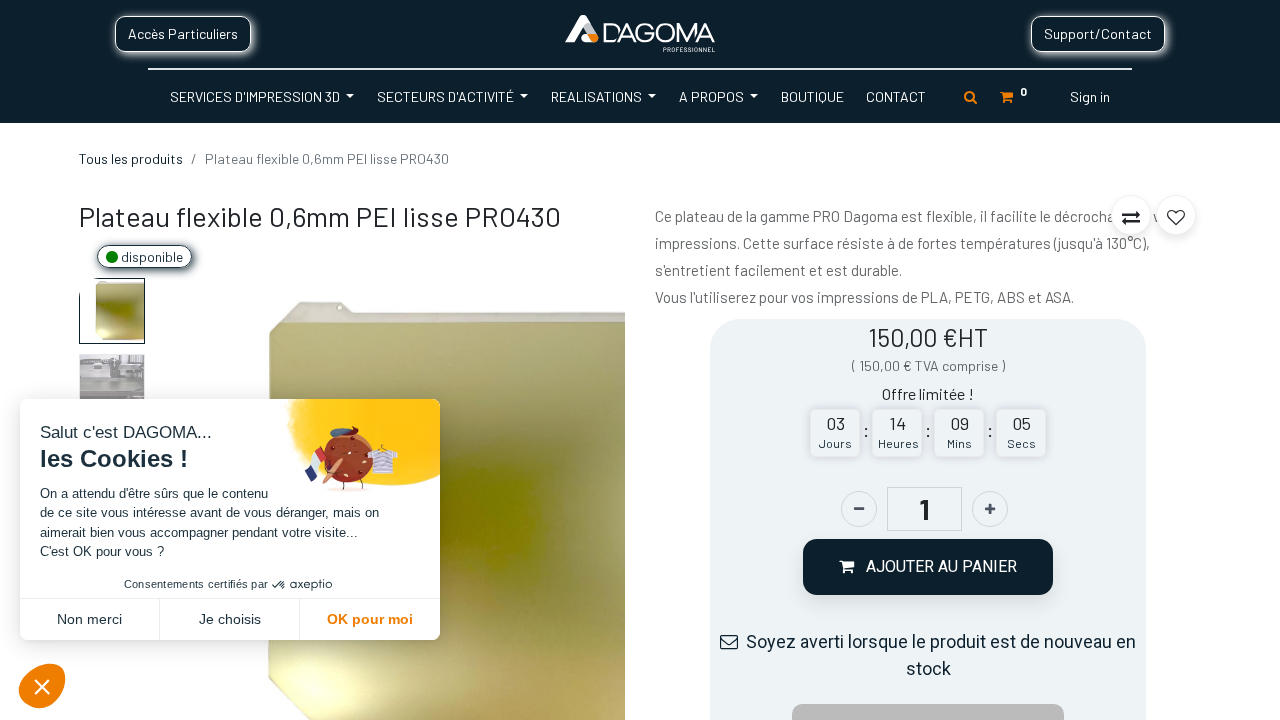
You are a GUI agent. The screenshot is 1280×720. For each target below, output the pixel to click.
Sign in (1090, 96)
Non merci (89, 619)
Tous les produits (131, 158)
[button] (589, 518)
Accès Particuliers (183, 33)
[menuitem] (811, 96)
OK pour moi (370, 619)
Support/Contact (1098, 33)
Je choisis (230, 619)
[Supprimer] (859, 509)
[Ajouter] (990, 509)
